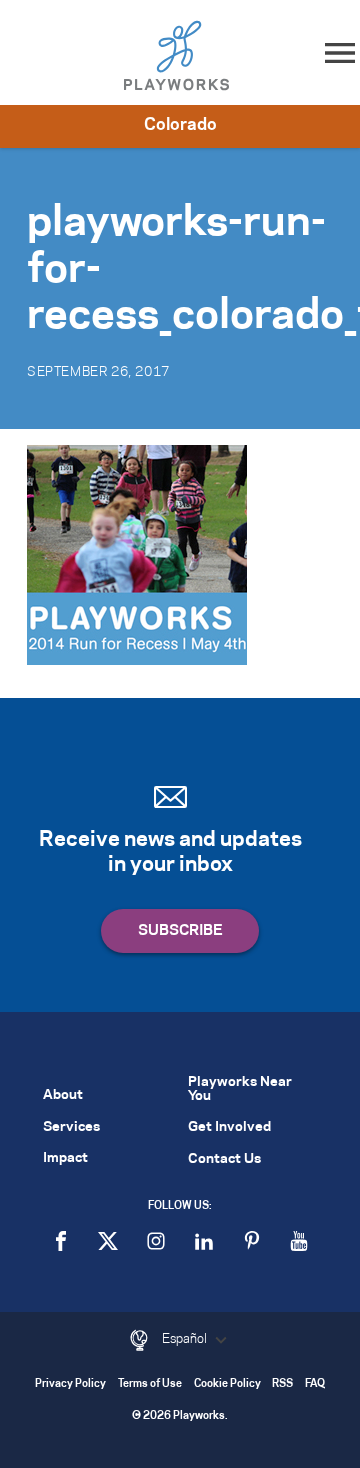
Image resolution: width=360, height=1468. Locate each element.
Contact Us (224, 1159)
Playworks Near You (240, 1089)
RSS (282, 1384)
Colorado (180, 125)
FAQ (315, 1384)
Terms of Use (150, 1384)
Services (71, 1127)
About (63, 1095)
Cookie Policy (227, 1384)
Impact (65, 1158)
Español (186, 1339)
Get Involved (229, 1127)
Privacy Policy (70, 1384)
